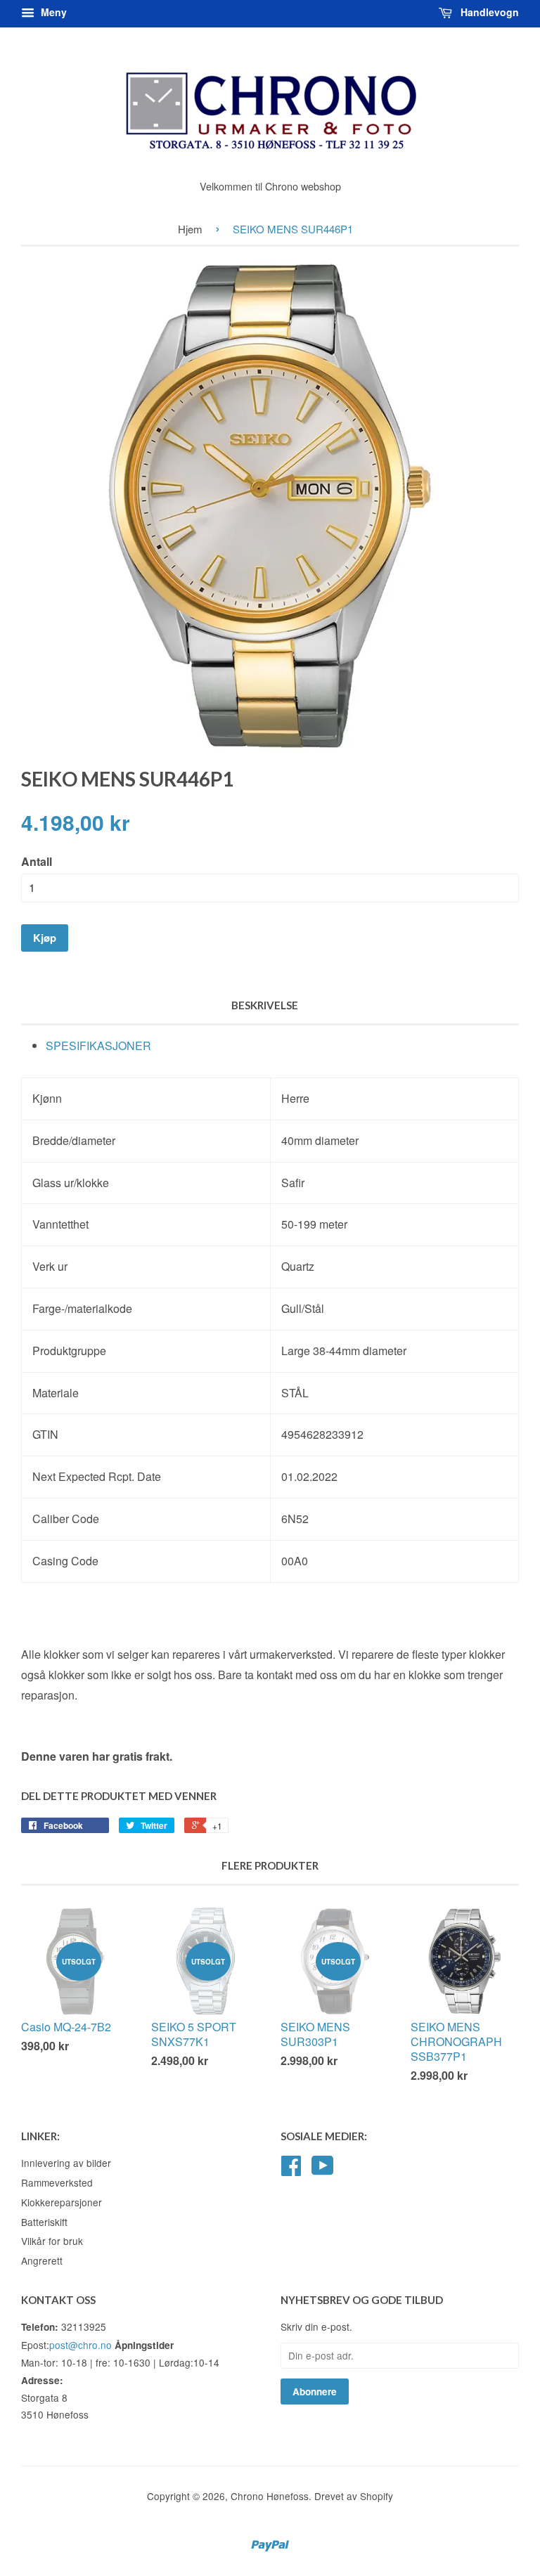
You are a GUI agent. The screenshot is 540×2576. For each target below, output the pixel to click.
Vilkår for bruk (52, 2241)
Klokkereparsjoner (62, 2202)
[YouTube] (323, 2170)
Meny (52, 12)
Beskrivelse (265, 1005)
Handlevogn (488, 12)
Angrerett (42, 2260)
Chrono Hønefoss (270, 2496)
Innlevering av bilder (66, 2163)
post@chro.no (81, 2345)
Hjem (190, 229)
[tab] (282, 1046)
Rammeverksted (57, 2182)
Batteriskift (44, 2222)
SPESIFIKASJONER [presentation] (98, 1046)
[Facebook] (291, 2170)
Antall (37, 861)
